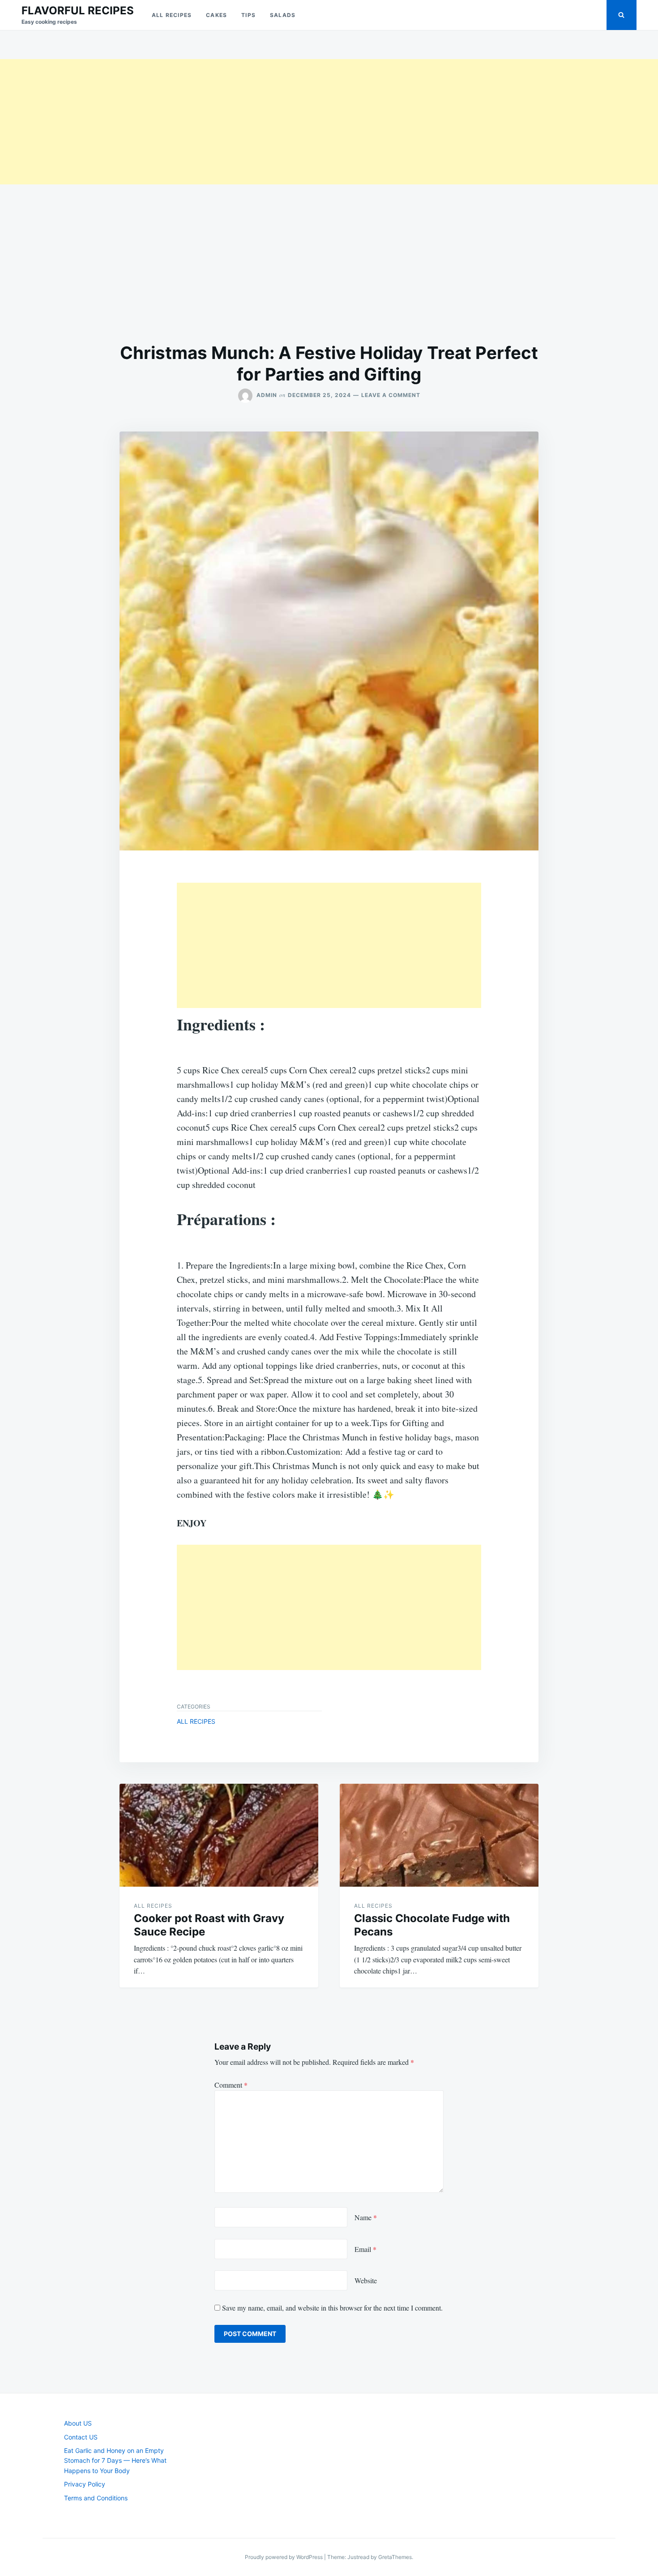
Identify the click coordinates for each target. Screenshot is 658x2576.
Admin (267, 395)
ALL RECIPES (172, 15)
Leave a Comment (391, 395)
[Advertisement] (269, 122)
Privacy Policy (85, 2484)
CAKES (216, 15)
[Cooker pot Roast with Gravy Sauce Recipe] (219, 1835)
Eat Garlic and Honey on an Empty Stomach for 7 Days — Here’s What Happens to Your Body (115, 2461)
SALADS (283, 15)
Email (365, 2249)
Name (366, 2217)
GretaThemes (395, 2557)
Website (366, 2280)
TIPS (248, 15)
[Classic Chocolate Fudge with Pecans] (439, 1835)
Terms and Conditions (96, 2498)
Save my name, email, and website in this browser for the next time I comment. (332, 2308)
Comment (231, 2085)
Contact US (81, 2437)
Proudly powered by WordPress (284, 2557)
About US (78, 2423)
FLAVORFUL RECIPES (78, 11)
